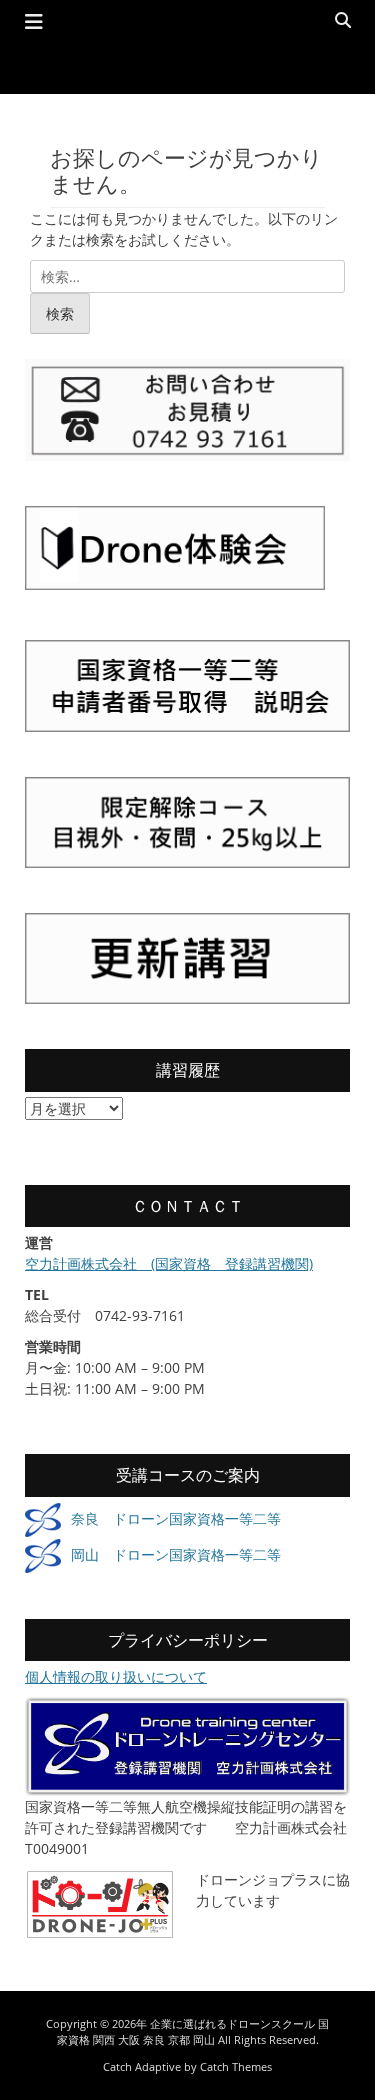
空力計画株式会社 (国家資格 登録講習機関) (169, 1263)
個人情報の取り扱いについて (116, 1676)
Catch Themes (236, 2066)
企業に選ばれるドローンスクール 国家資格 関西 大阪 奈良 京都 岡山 (193, 2032)
